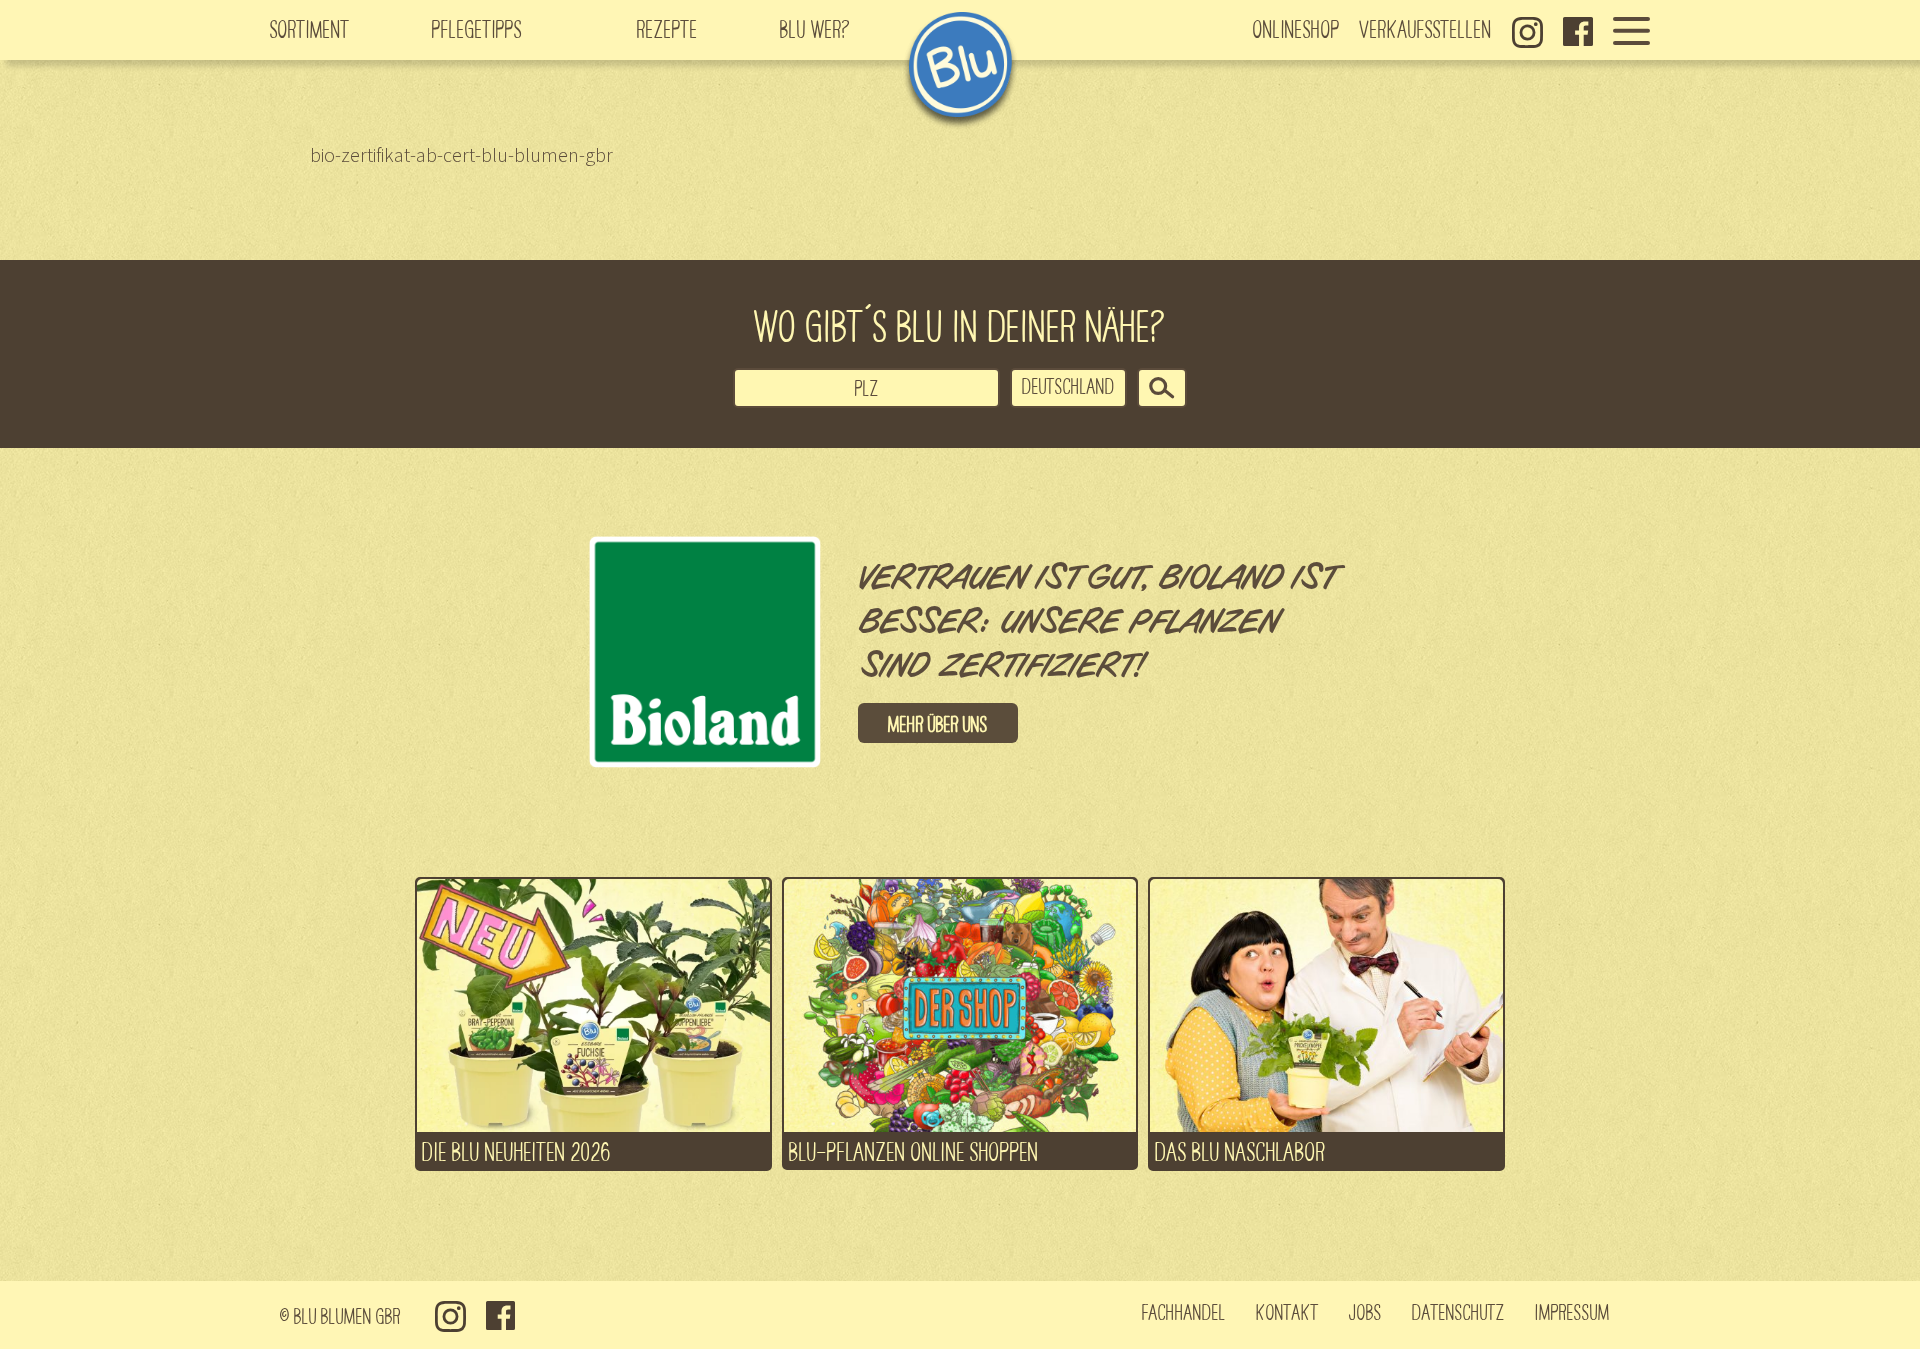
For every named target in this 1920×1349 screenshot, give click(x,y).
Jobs (1365, 1311)
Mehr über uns (938, 723)
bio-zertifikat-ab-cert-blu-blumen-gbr (461, 154)
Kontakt (1287, 1311)
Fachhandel (1184, 1311)
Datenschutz (1458, 1311)
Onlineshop (1296, 28)
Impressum (1572, 1311)
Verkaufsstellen (1426, 28)
